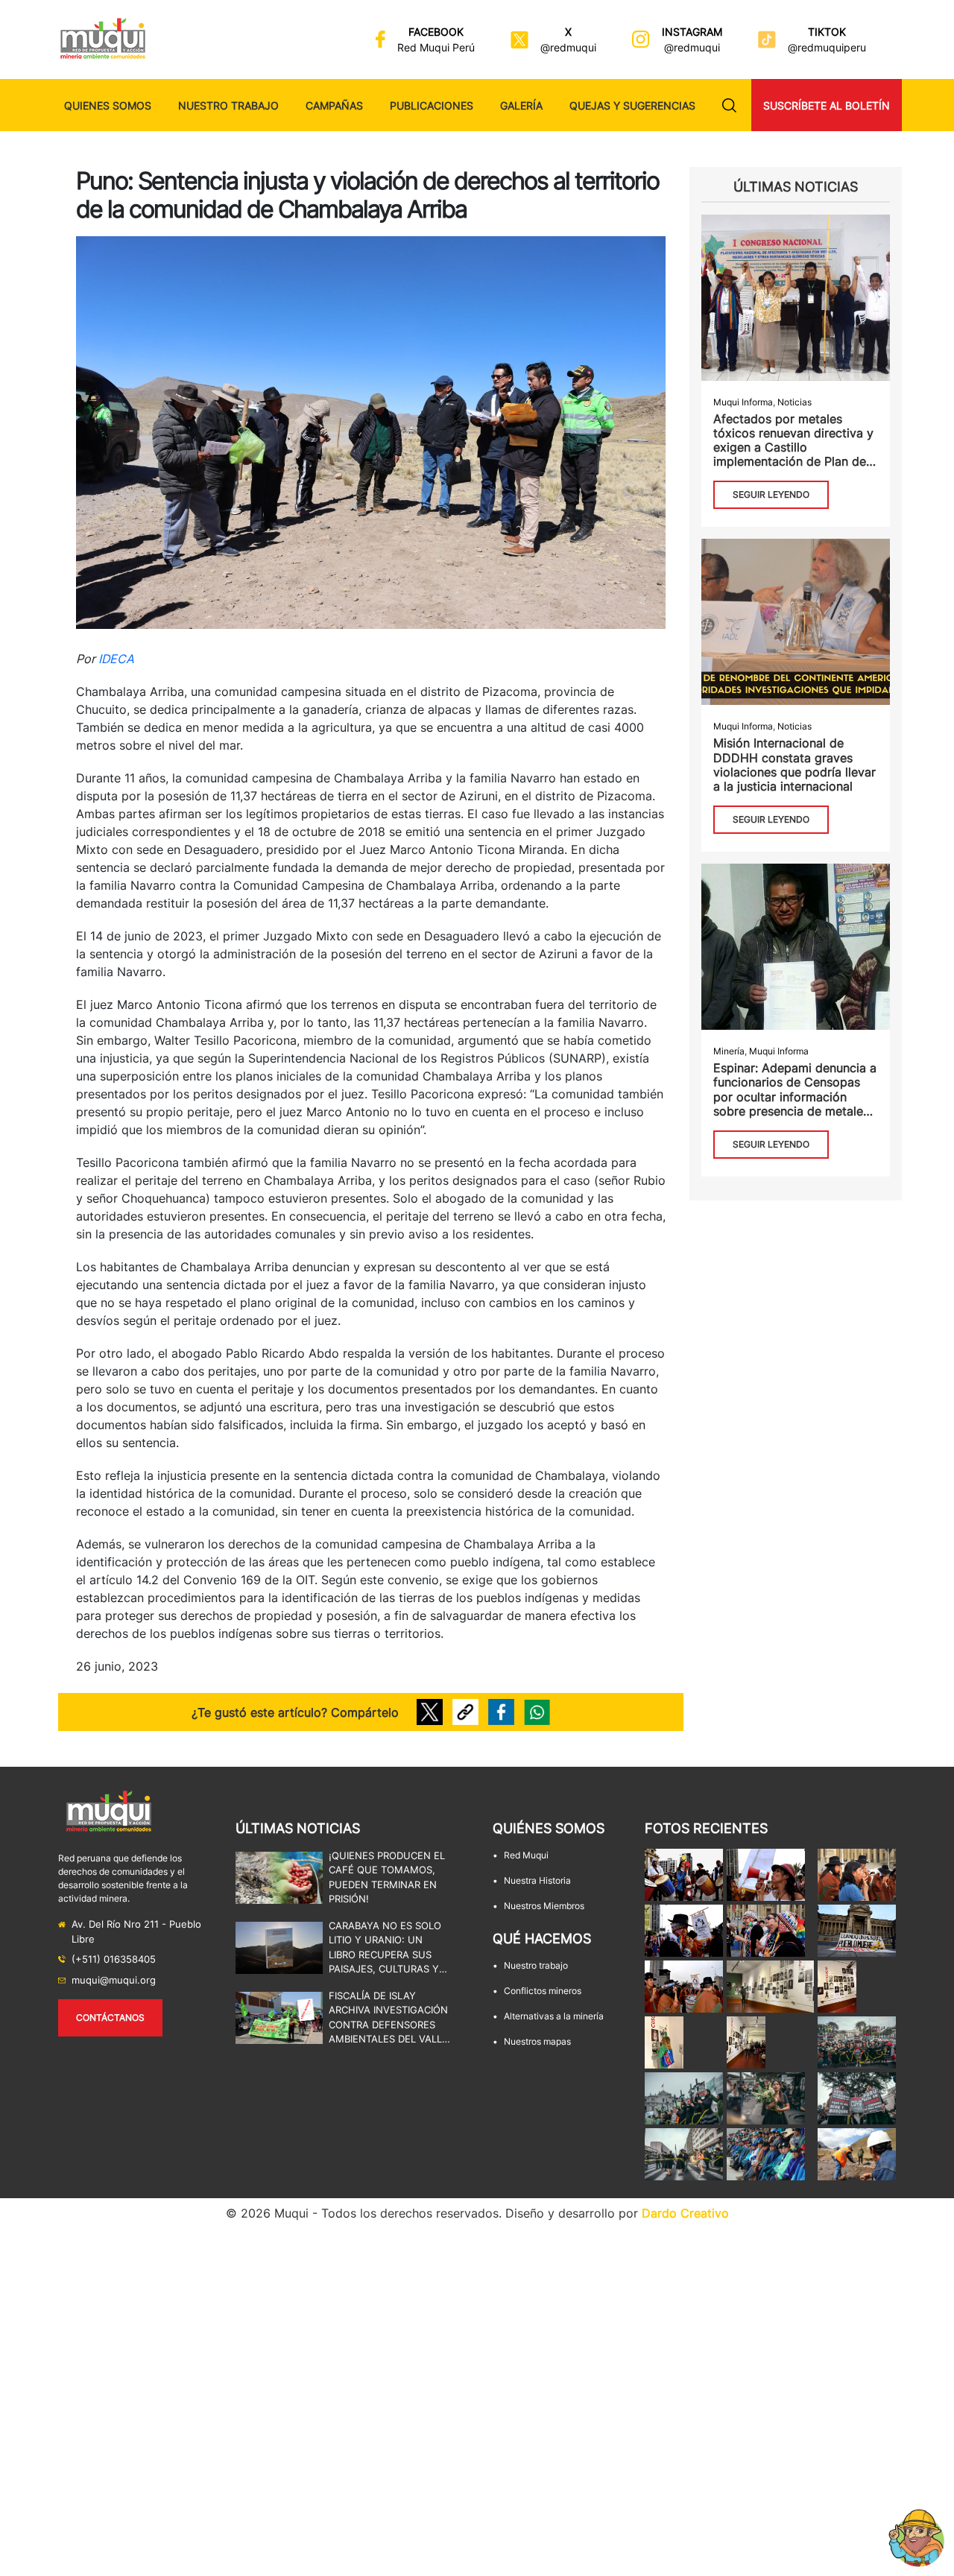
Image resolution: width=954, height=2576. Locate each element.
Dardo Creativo (685, 2213)
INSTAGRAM (692, 32)
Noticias (795, 402)
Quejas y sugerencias (632, 105)
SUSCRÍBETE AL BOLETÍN (827, 105)
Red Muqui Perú (436, 47)
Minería (729, 1051)
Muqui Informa (743, 402)
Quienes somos (108, 105)
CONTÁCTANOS (110, 2018)
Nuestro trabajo (228, 105)
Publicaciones (432, 105)
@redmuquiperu (827, 47)
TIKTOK (827, 32)
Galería (521, 105)
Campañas (334, 105)
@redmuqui (568, 47)
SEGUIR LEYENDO (771, 494)
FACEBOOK (436, 32)
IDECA (116, 659)
